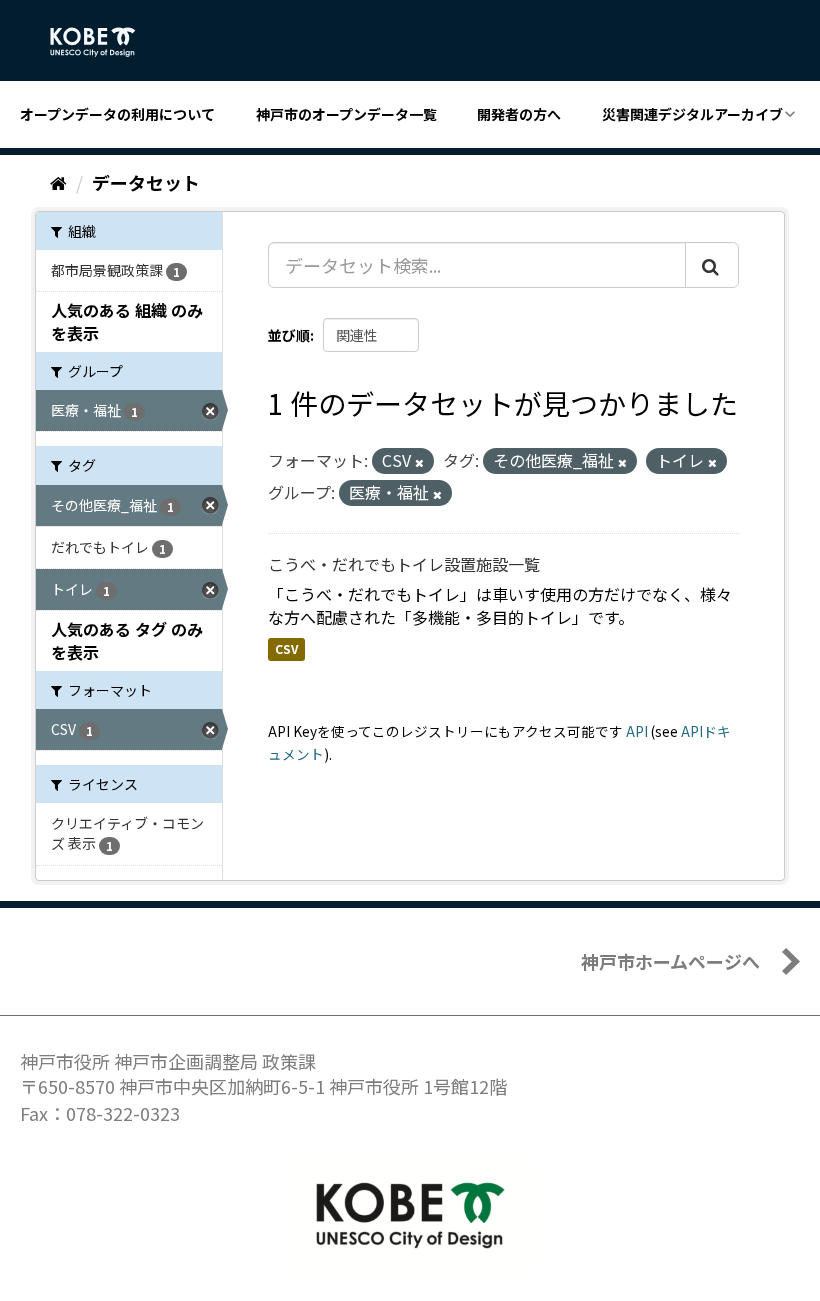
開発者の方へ (519, 114)
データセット (146, 182)
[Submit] (712, 265)
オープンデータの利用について (117, 114)
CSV (286, 648)
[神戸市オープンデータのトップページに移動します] (103, 42)
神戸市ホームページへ (670, 961)
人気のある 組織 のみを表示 (127, 321)
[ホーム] (58, 182)
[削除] (419, 462)
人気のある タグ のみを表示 (127, 640)
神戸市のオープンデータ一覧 (346, 114)
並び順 (289, 335)
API (637, 731)
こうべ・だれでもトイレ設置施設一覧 (404, 564)
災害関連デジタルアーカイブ (692, 114)
